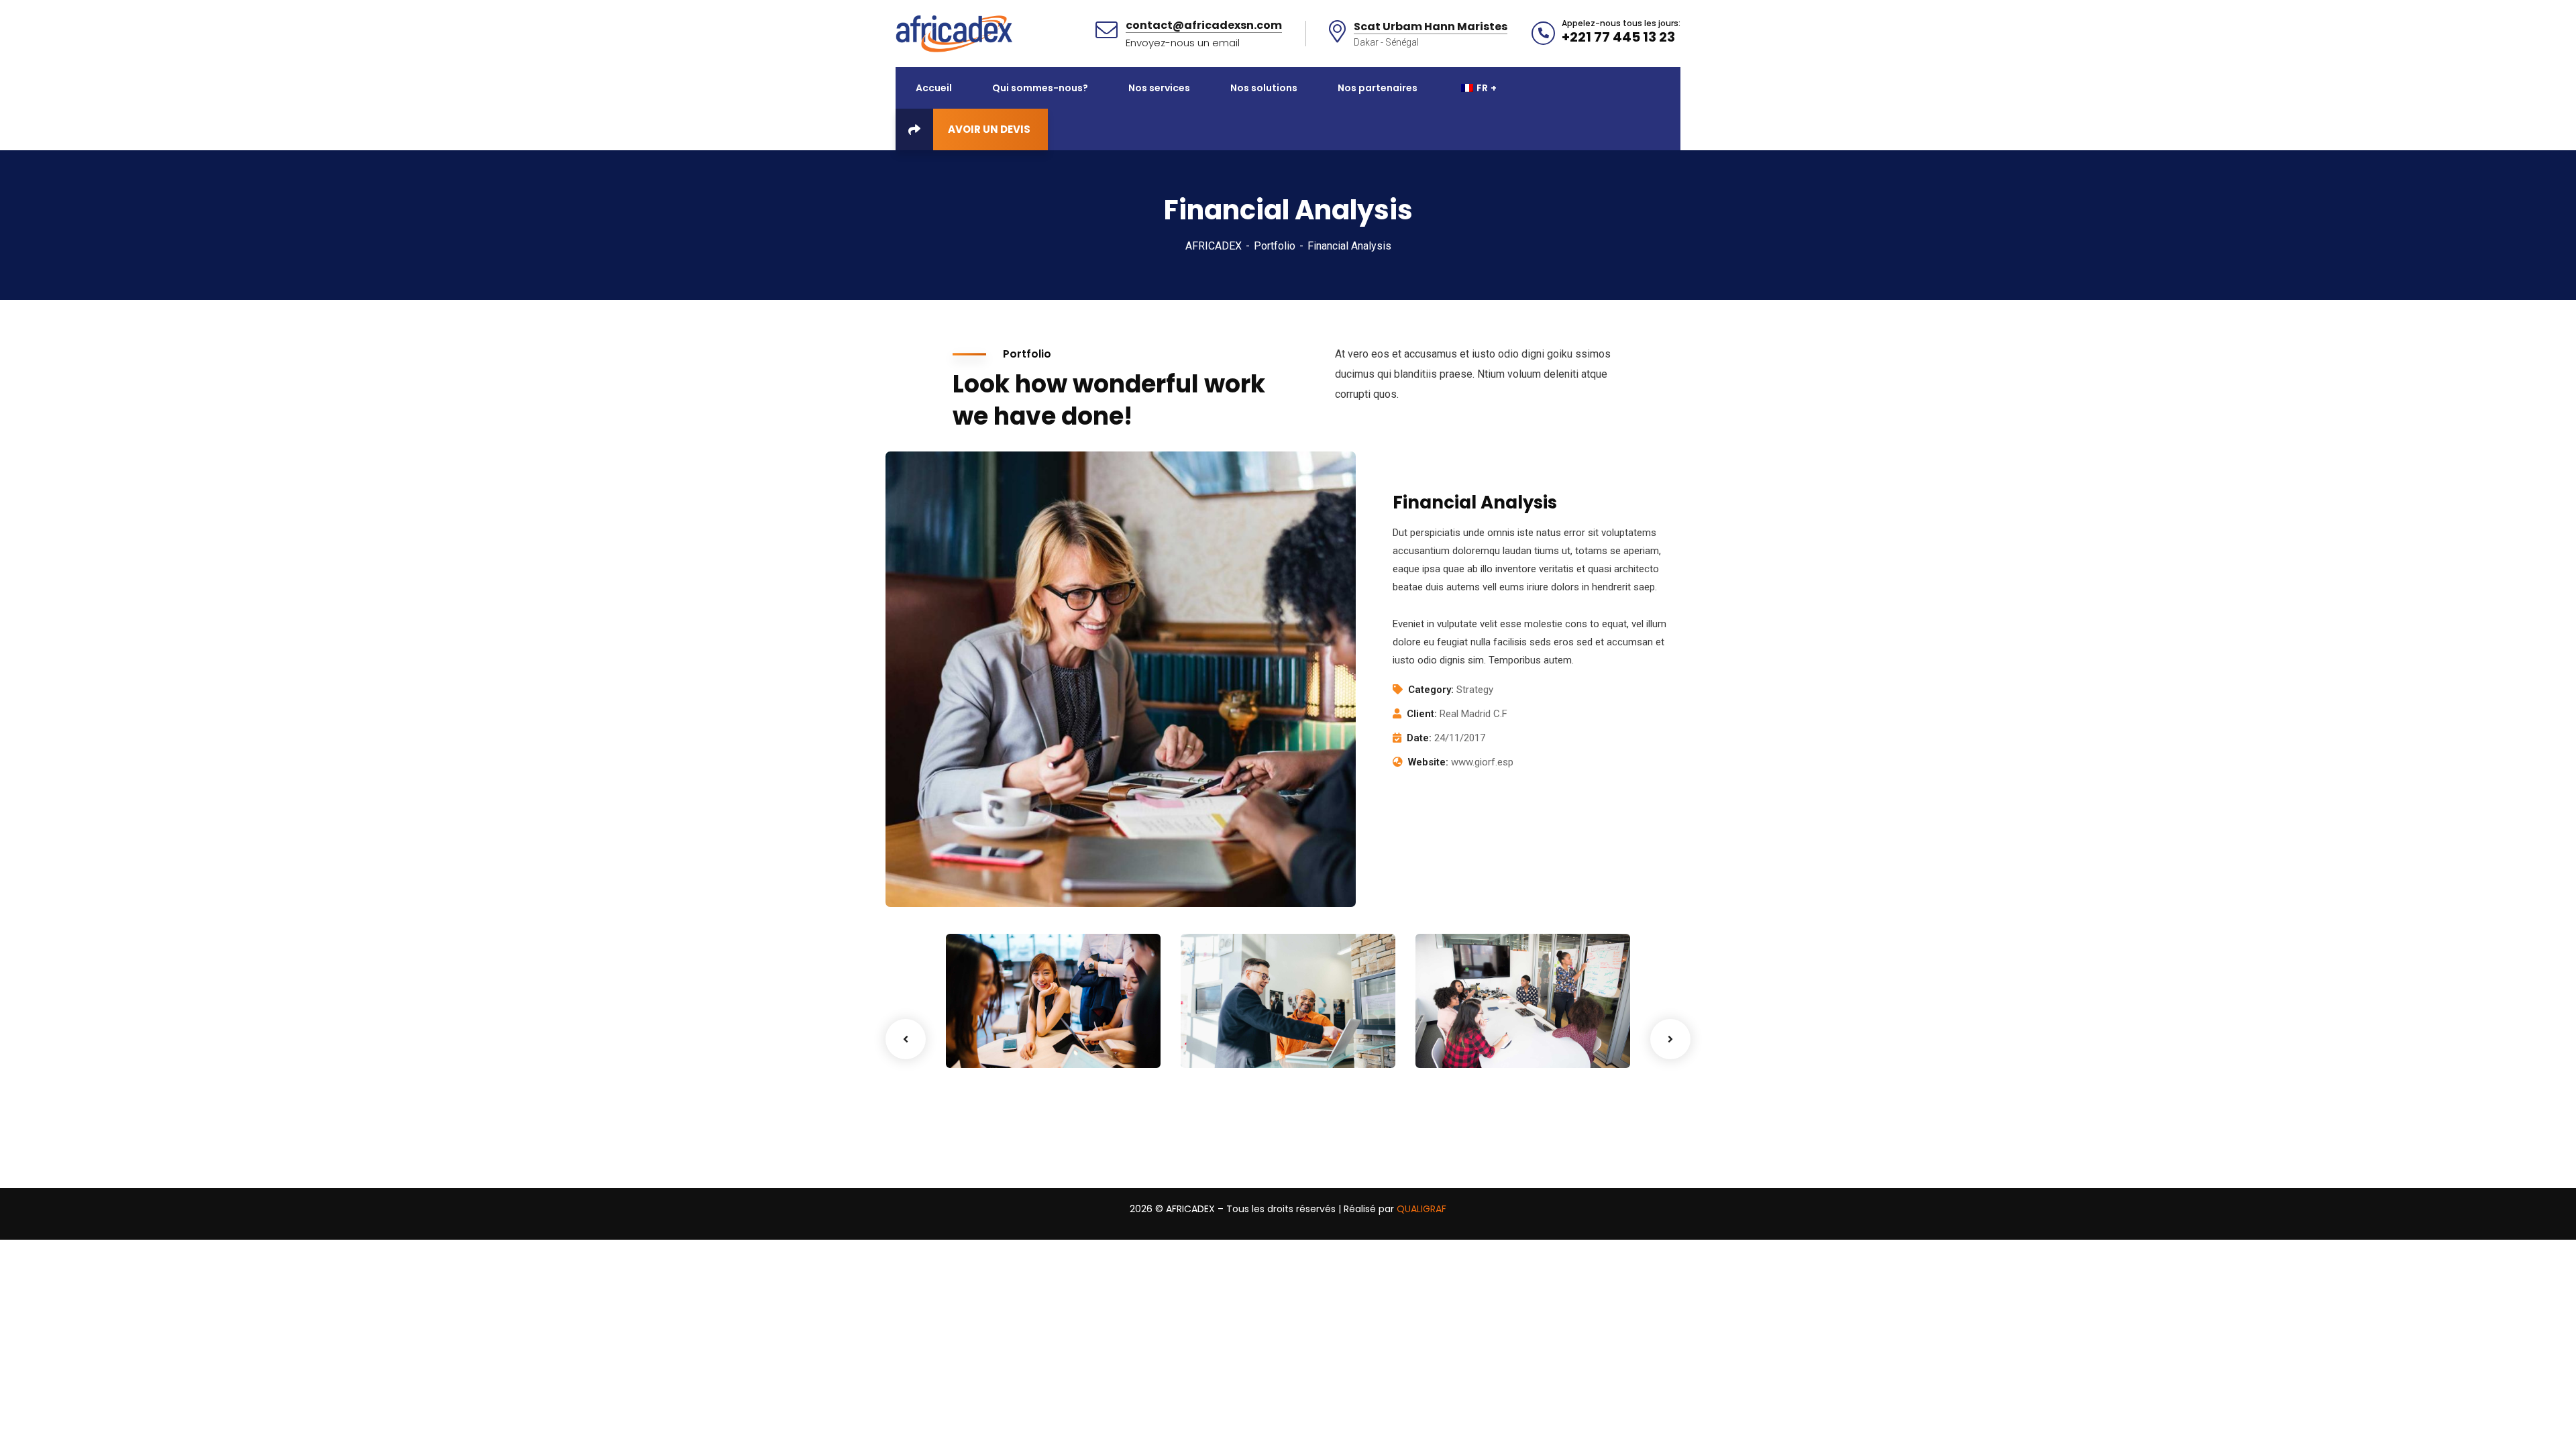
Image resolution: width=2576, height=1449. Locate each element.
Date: (1419, 738)
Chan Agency (1478, 1020)
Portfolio (1275, 246)
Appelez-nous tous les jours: (1621, 23)
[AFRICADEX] (954, 33)
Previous (906, 1039)
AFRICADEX (1214, 246)
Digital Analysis (1249, 1020)
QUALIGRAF (1421, 1209)
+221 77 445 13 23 (1618, 37)
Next (1670, 1039)
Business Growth (1019, 1020)
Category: (1431, 690)
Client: (1422, 714)
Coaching (990, 1040)
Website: (1428, 762)
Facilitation (1230, 1040)
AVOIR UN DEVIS (989, 129)
